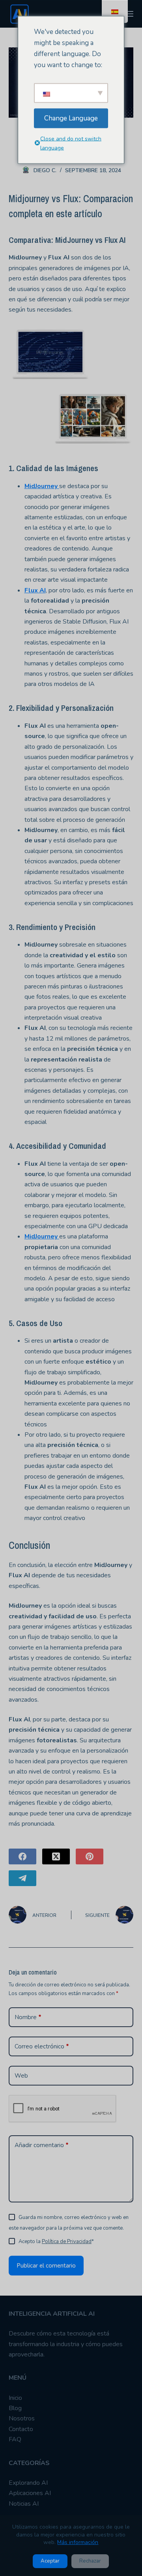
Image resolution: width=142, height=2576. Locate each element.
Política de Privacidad (67, 2242)
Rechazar (90, 2561)
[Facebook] (22, 1856)
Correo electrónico (42, 2046)
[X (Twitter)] (56, 1856)
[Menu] (130, 14)
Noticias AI (24, 2504)
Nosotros (22, 2418)
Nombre (28, 2017)
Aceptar (50, 2561)
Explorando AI (28, 2483)
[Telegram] (22, 1878)
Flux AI (35, 590)
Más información (78, 2542)
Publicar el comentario (46, 2266)
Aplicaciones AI (30, 2493)
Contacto (21, 2429)
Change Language (71, 118)
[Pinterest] (90, 1856)
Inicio (15, 2398)
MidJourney (42, 486)
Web (21, 2076)
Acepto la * (56, 2242)
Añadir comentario (42, 2145)
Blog (15, 2408)
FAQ (15, 2439)
